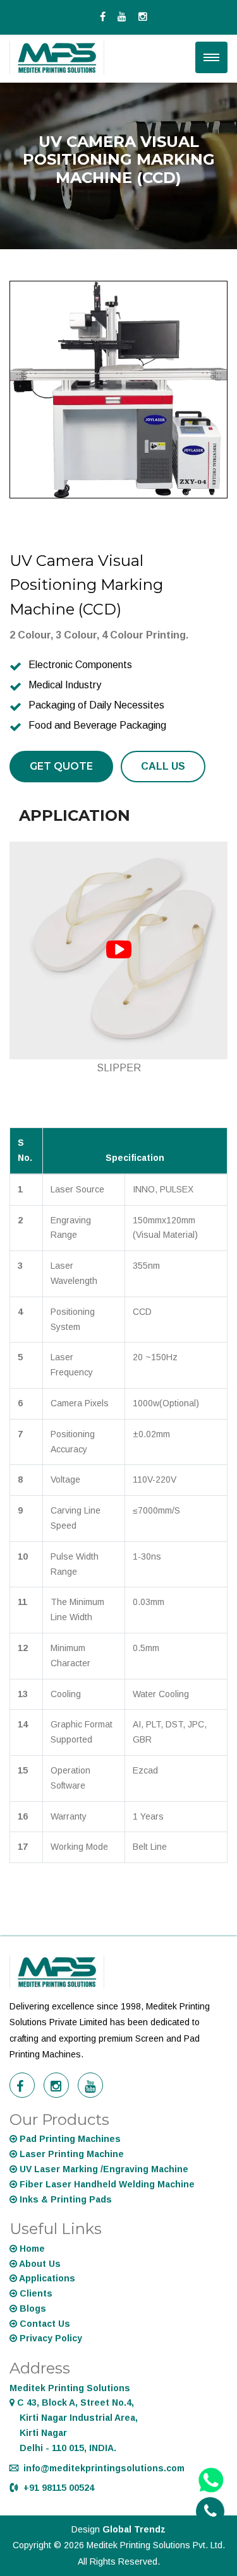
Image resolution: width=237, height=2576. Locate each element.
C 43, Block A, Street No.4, (74, 2418)
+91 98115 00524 (59, 2488)
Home (31, 2249)
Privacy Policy (50, 2338)
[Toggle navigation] (211, 57)
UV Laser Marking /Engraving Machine (103, 2169)
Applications (46, 2278)
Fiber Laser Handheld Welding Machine (106, 2184)
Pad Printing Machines (69, 2139)
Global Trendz (134, 2529)
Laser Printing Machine (70, 2154)
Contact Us (44, 2324)
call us (163, 766)
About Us (39, 2264)
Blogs (32, 2308)
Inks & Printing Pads (64, 2199)
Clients (35, 2293)
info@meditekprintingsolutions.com (104, 2468)
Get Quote (61, 766)
